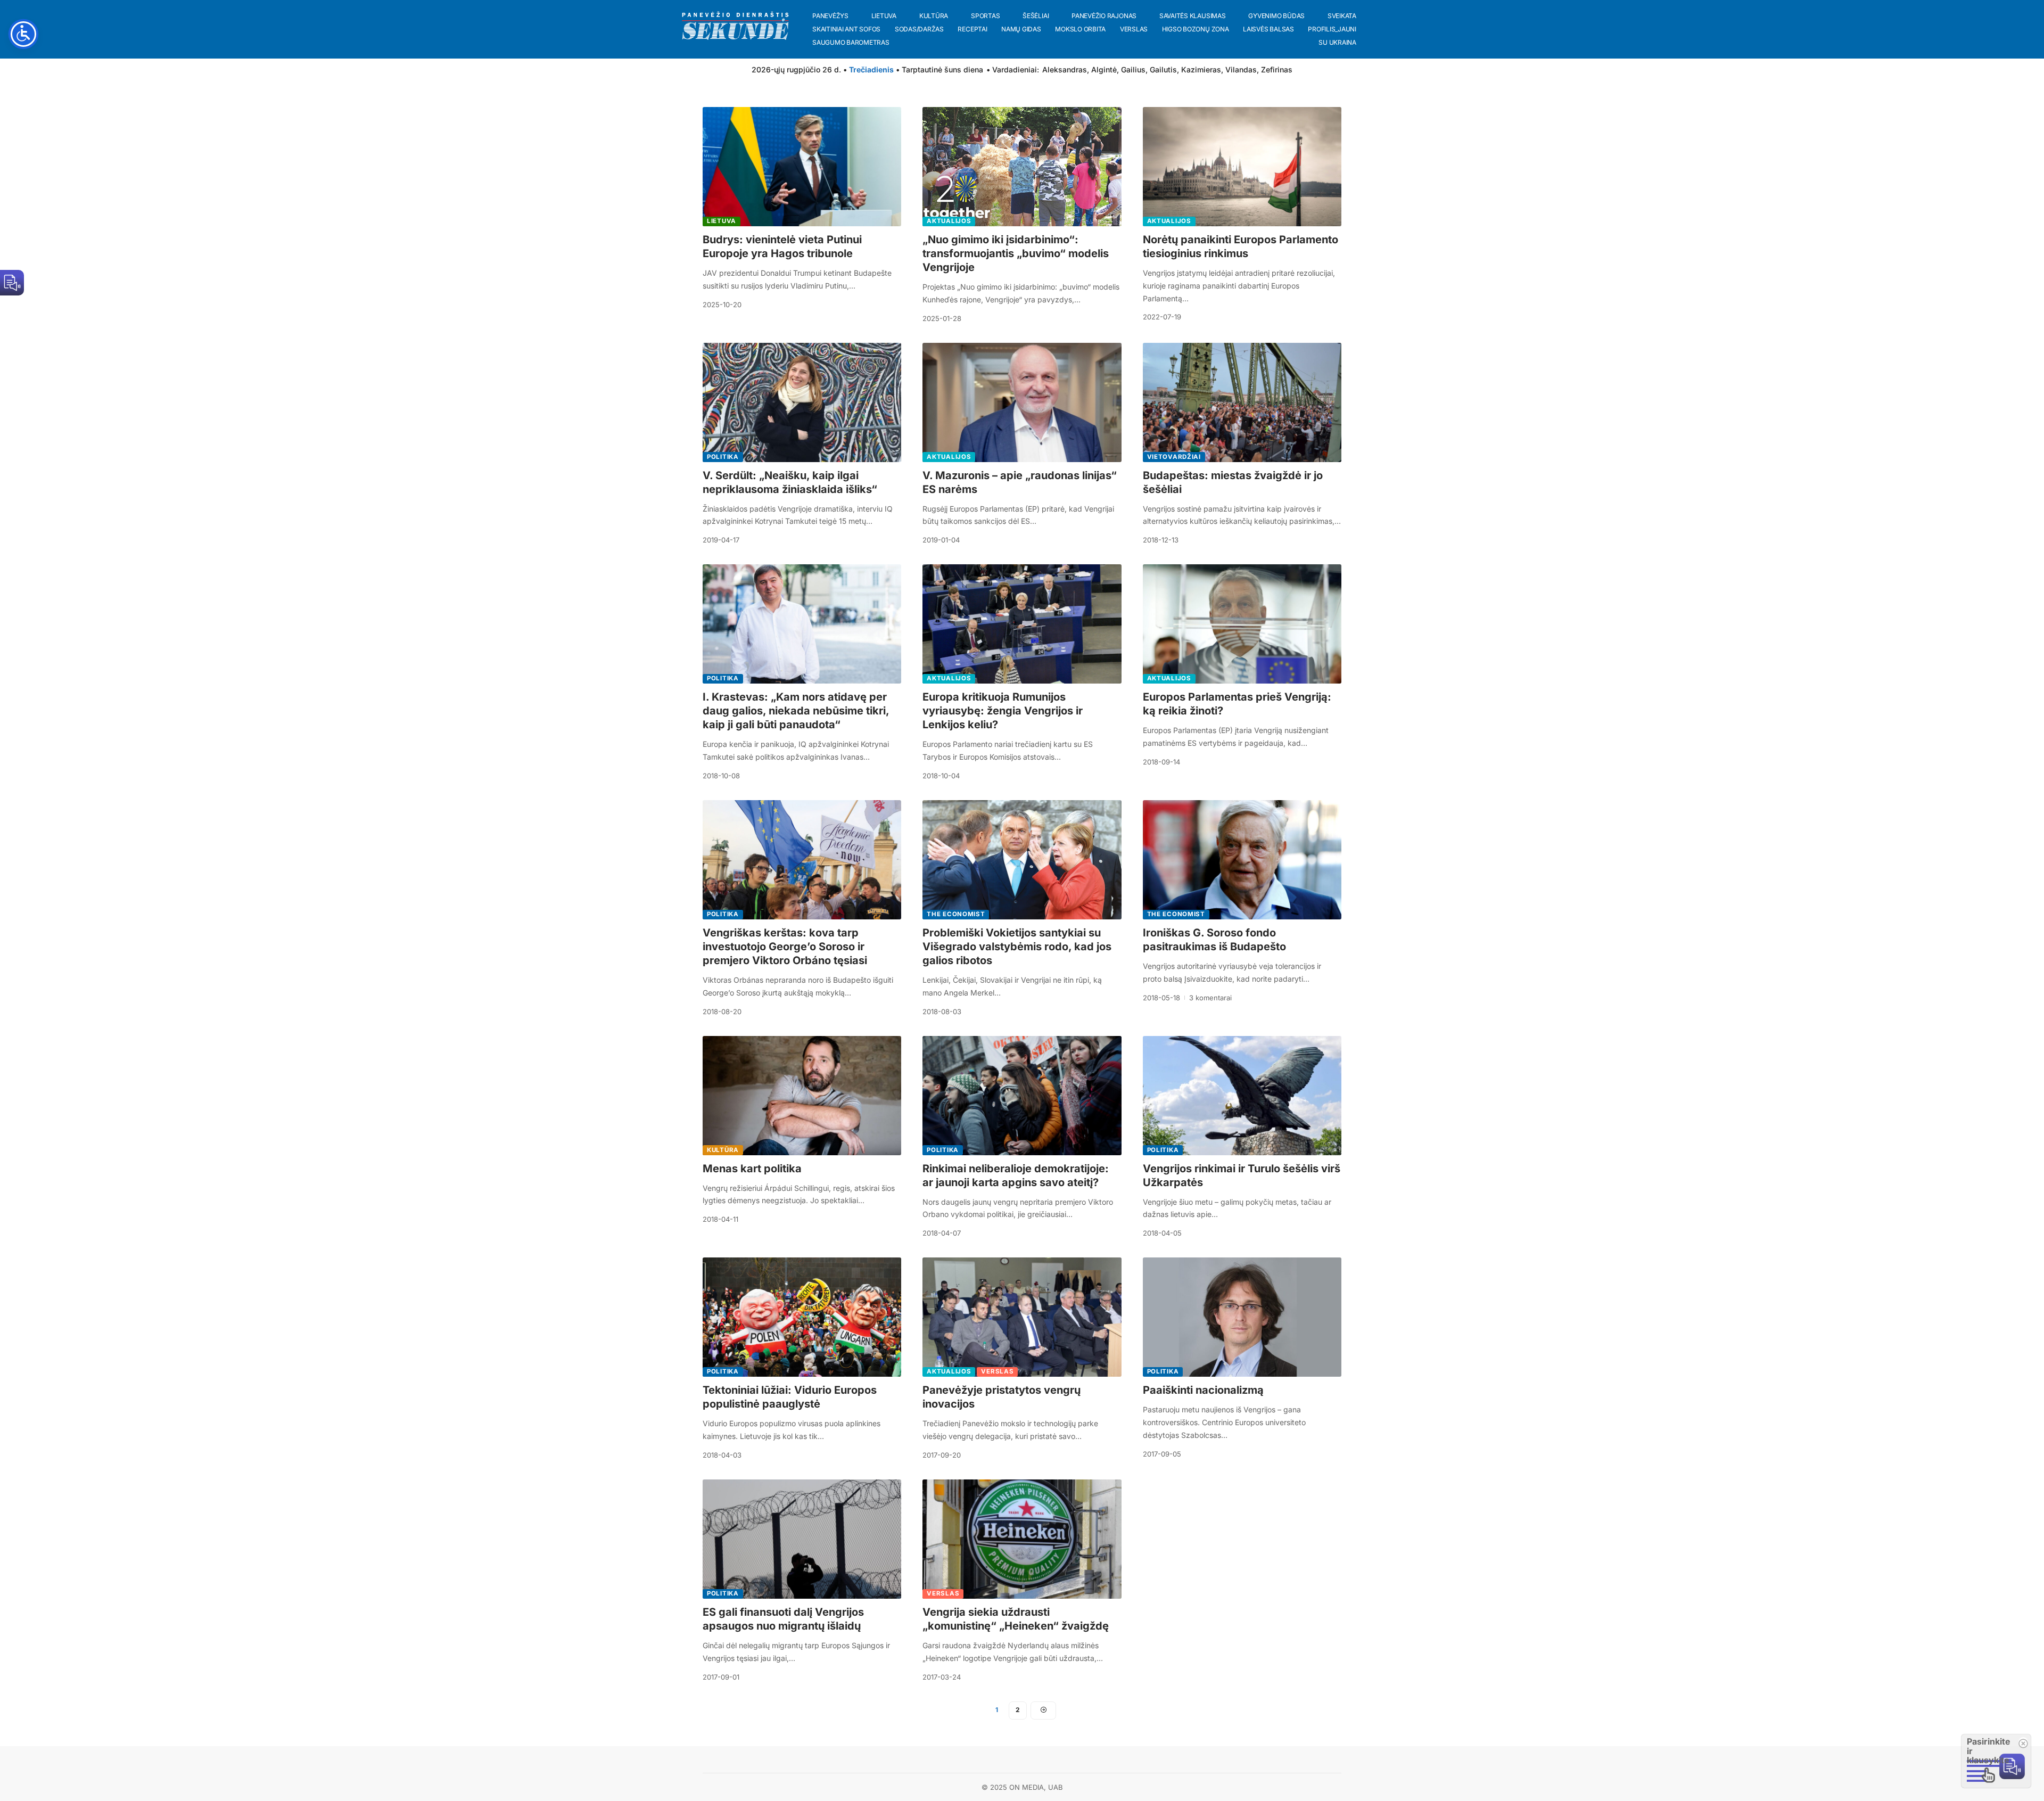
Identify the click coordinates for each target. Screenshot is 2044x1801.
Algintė (1104, 69)
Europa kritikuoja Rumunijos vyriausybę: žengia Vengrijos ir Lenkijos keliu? (1003, 711)
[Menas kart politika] (802, 1096)
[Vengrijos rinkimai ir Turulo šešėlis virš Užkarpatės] (1242, 1096)
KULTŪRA (723, 1150)
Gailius (1133, 69)
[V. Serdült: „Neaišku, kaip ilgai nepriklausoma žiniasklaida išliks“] (802, 402)
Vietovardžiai (1174, 457)
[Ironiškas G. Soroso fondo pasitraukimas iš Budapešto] (1242, 860)
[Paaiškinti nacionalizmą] (1242, 1317)
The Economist (956, 914)
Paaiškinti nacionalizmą (1203, 1390)
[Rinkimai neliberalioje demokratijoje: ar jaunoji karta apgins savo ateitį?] (1022, 1096)
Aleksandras (1065, 69)
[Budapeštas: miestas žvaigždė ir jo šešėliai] (1242, 402)
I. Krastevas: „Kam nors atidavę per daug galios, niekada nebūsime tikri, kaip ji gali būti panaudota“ (796, 711)
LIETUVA (722, 221)
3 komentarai (1210, 998)
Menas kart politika (752, 1169)
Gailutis (1163, 69)
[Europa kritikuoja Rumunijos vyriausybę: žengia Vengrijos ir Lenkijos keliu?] (1022, 624)
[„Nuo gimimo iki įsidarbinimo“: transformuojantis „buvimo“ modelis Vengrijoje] (1022, 167)
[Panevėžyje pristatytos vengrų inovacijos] (1022, 1317)
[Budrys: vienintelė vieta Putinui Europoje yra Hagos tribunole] (802, 167)
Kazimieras (1201, 69)
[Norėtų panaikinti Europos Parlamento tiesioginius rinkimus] (1242, 167)
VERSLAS (997, 1371)
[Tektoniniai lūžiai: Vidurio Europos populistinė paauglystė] (802, 1317)
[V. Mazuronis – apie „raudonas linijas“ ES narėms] (1022, 402)
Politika (723, 457)
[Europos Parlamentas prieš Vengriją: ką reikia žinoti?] (1242, 624)
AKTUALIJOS (949, 221)
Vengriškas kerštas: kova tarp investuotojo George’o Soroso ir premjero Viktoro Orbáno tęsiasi (785, 947)
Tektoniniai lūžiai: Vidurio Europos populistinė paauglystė (790, 1397)
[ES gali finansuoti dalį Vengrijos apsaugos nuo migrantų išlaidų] (802, 1539)
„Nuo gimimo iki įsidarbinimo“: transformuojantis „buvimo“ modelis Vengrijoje (1016, 253)
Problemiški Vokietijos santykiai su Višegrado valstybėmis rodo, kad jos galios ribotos (1017, 947)
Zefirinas (1277, 69)
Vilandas (1241, 69)
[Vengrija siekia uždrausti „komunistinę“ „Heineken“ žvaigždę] (1022, 1539)
